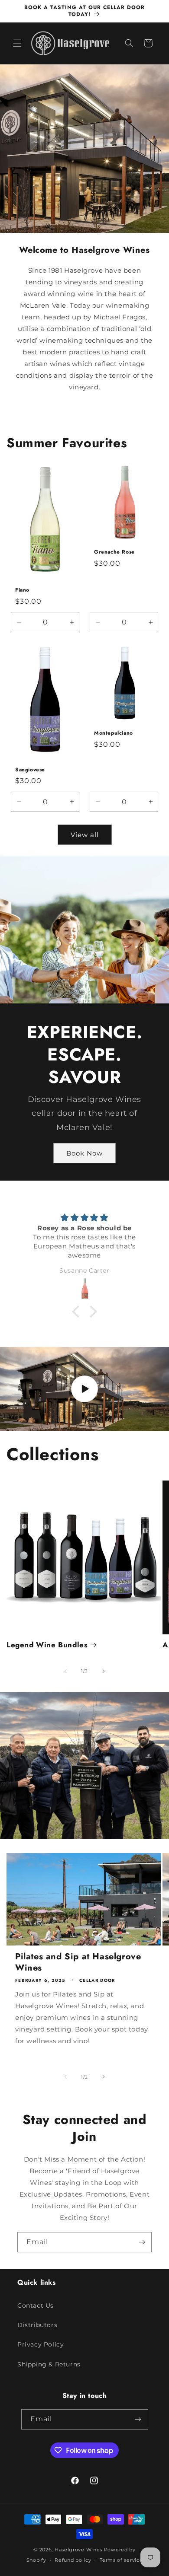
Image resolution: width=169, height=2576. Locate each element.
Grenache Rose (114, 552)
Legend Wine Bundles (47, 1645)
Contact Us (36, 2305)
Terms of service (121, 2560)
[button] (17, 43)
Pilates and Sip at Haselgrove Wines (78, 1962)
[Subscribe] (142, 2242)
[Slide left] (65, 1671)
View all (85, 835)
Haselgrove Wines (78, 2550)
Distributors (37, 2325)
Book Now (84, 1153)
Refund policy (73, 2560)
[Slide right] (104, 1671)
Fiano (22, 591)
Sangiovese (30, 770)
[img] (84, 1218)
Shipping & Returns (49, 2364)
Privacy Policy (41, 2344)
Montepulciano (114, 733)
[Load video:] (84, 1389)
